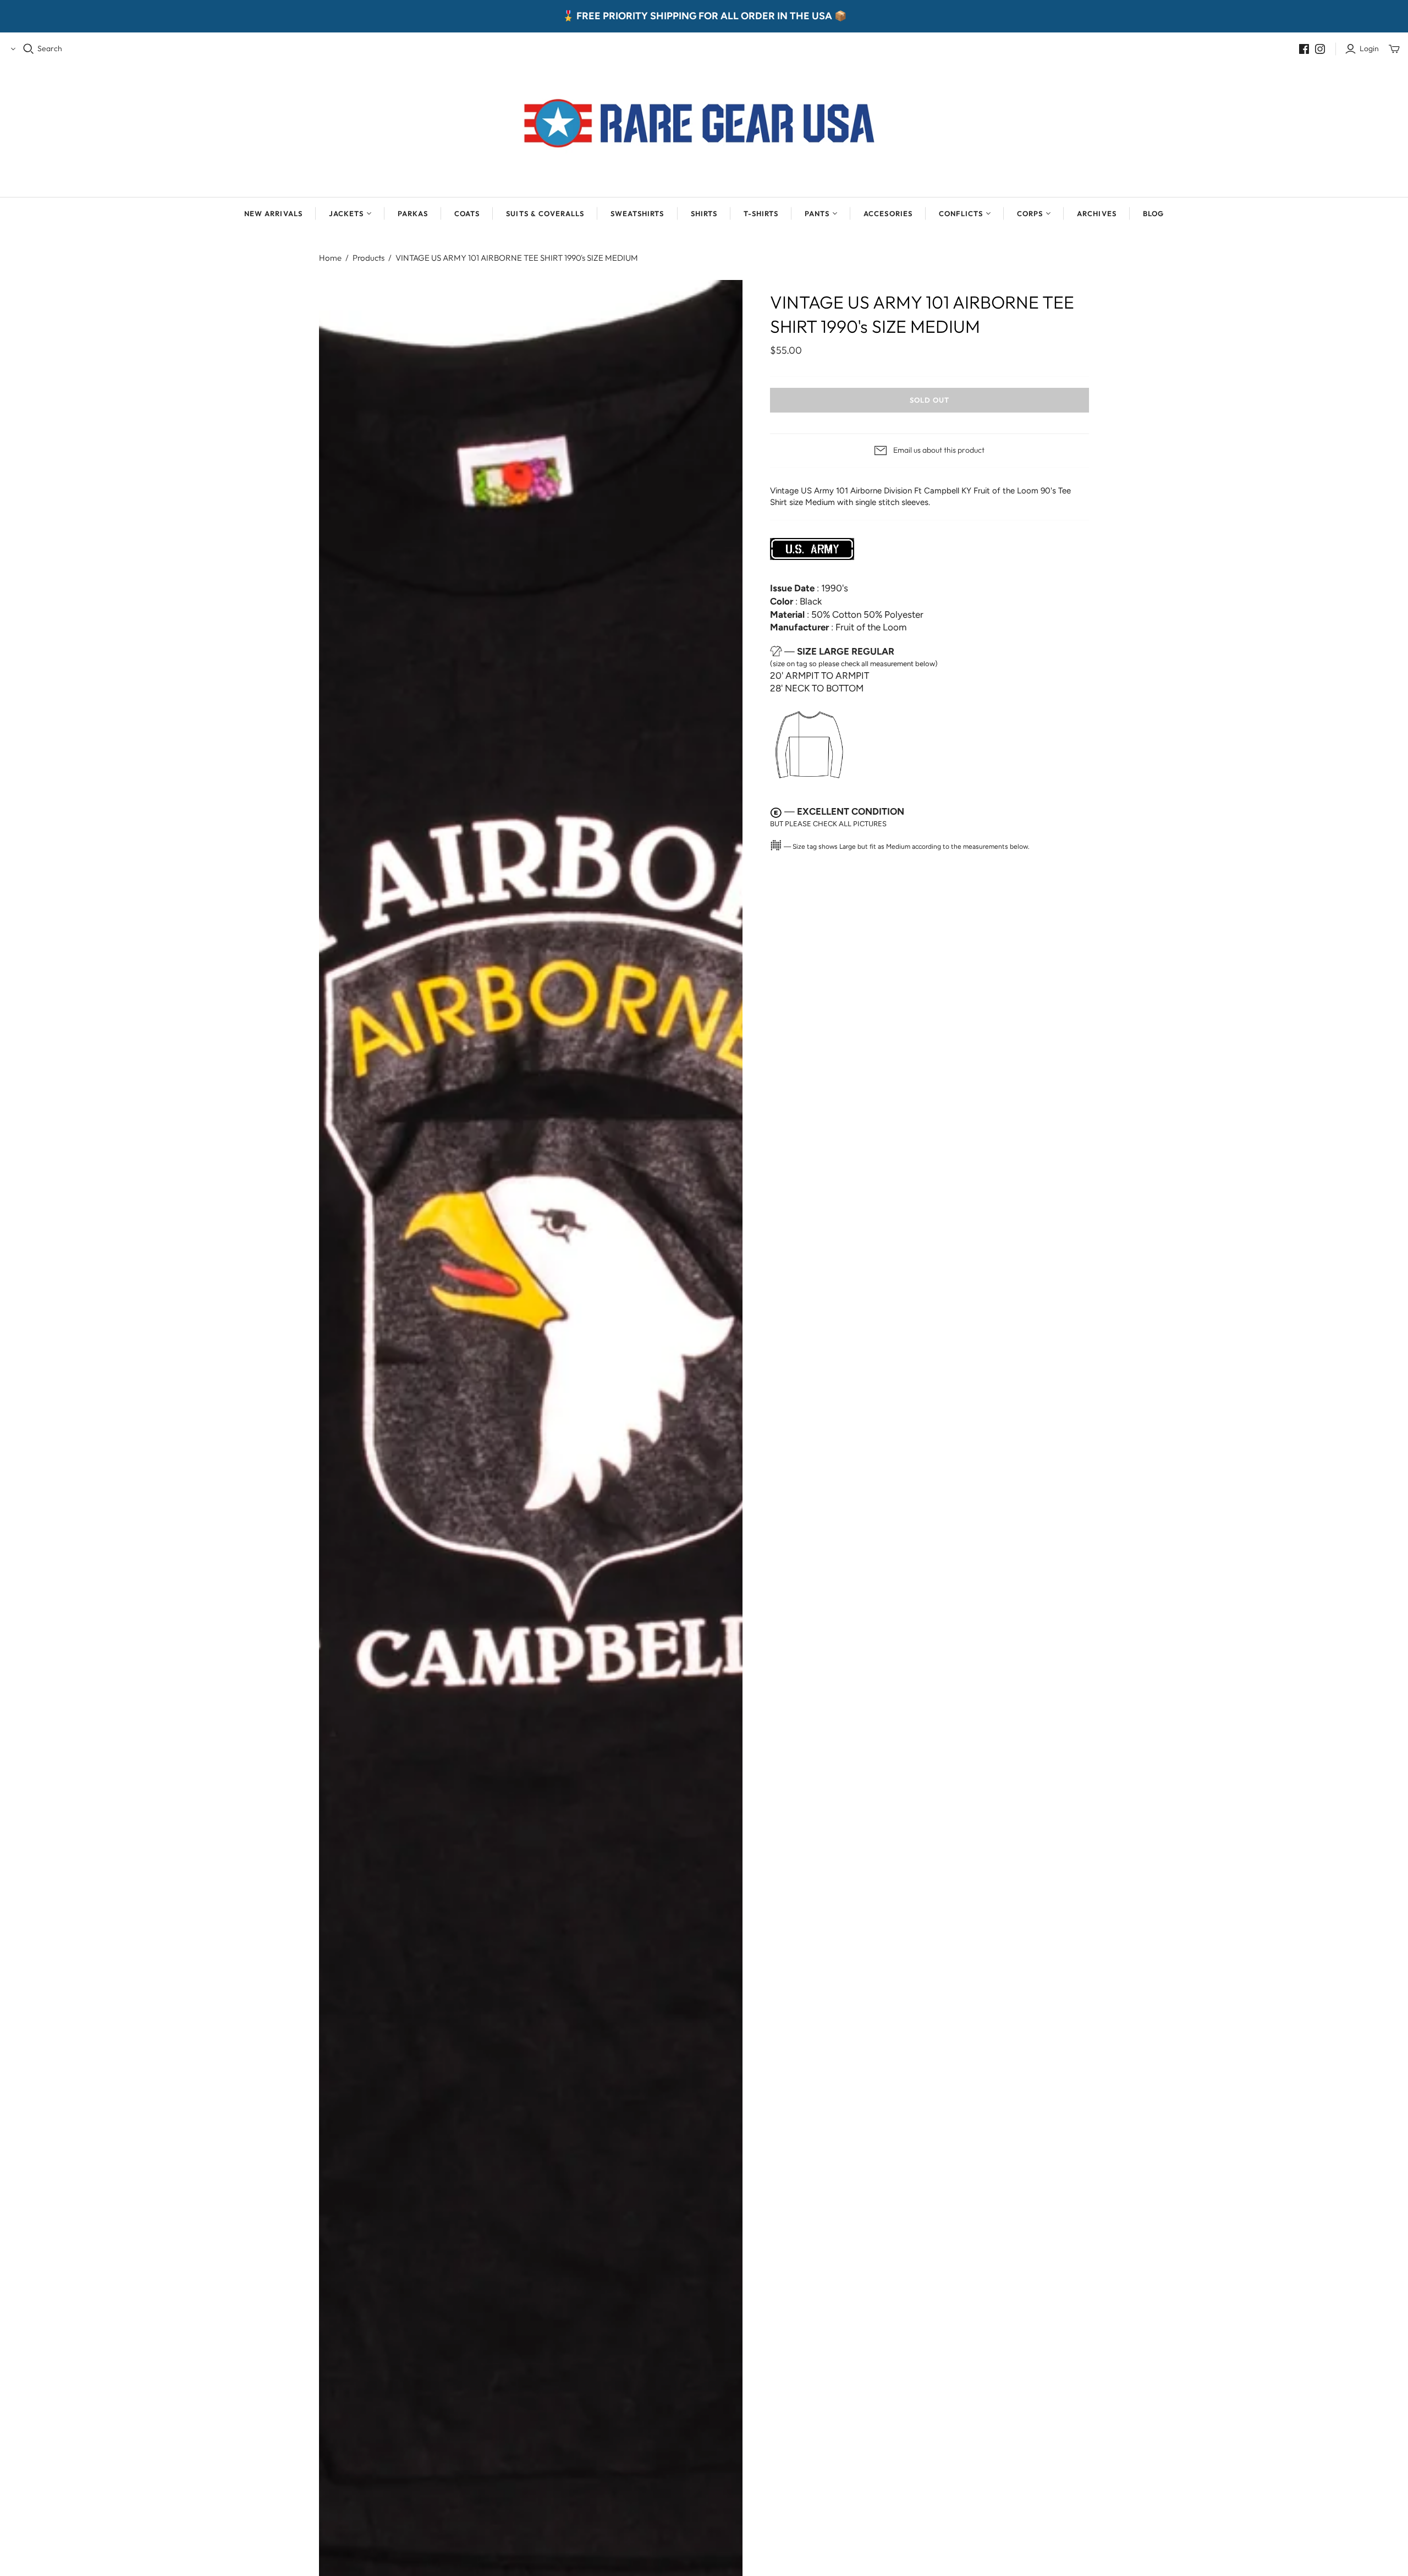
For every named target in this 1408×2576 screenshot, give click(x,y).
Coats (467, 213)
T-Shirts (761, 213)
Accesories (888, 213)
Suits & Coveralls (545, 213)
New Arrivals (273, 213)
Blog (1153, 213)
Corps (1030, 213)
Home (330, 258)
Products (369, 258)
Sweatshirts (637, 213)
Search (50, 48)
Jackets (346, 213)
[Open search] (29, 49)
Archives (1096, 213)
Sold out (930, 400)
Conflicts (961, 213)
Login (1369, 48)
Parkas (413, 213)
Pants (817, 213)
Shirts (704, 213)
